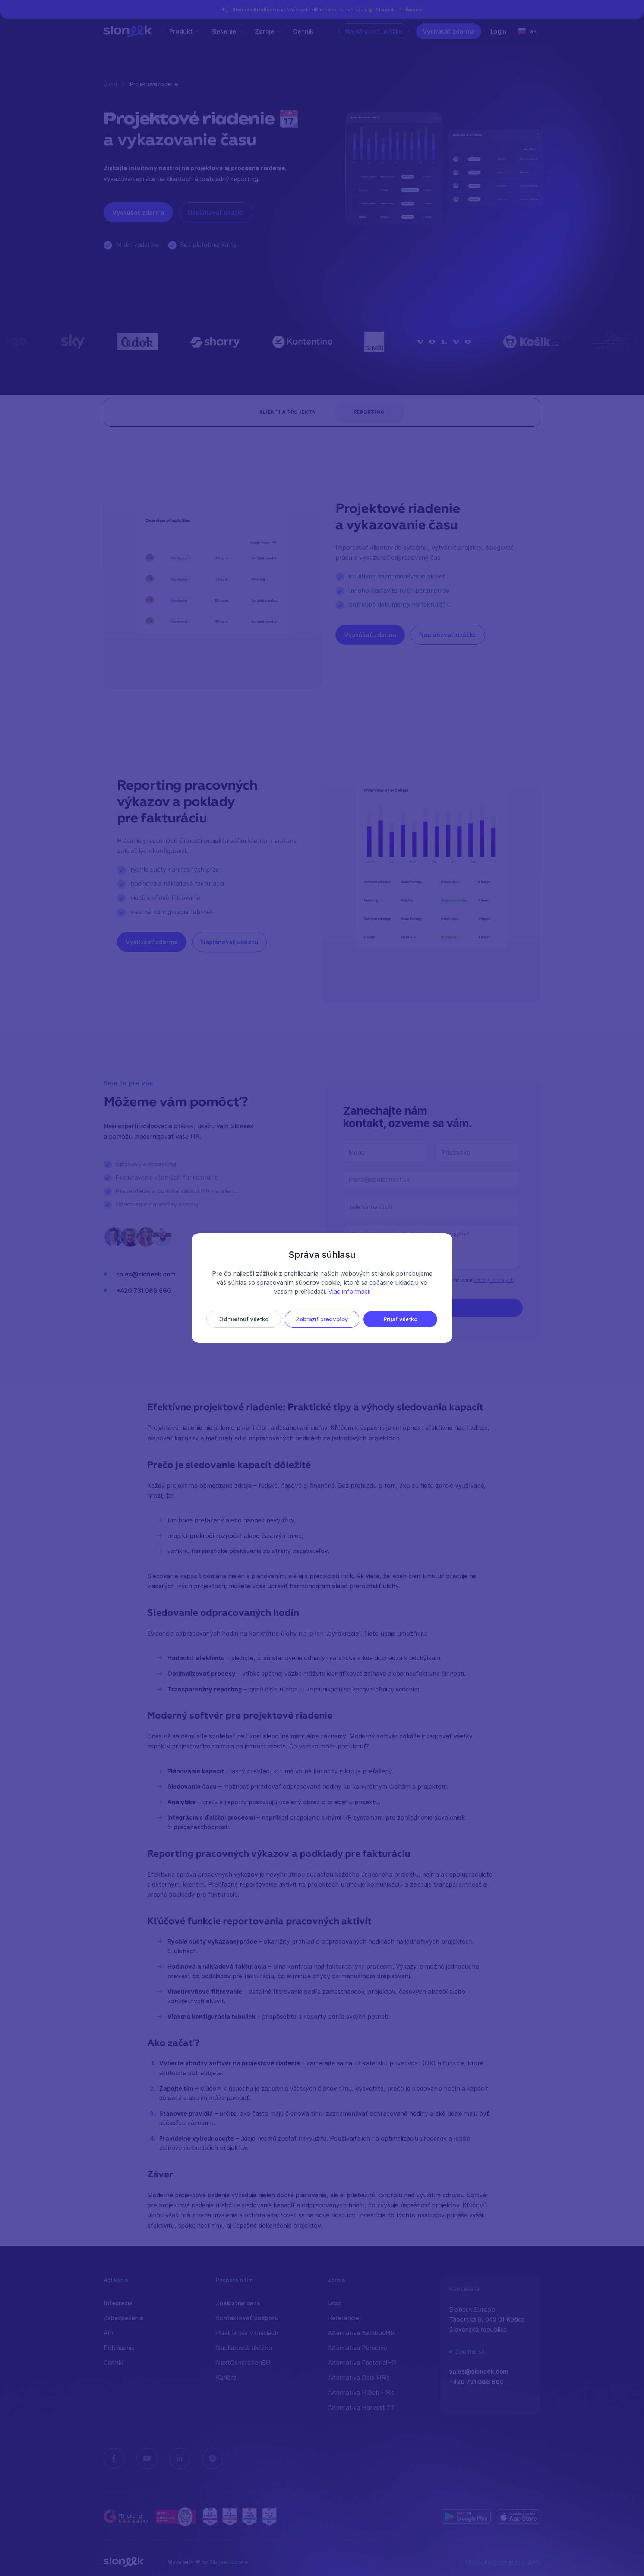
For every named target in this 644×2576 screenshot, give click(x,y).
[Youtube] (147, 2458)
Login (498, 31)
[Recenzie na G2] (127, 2517)
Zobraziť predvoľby (322, 1319)
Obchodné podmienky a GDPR (503, 2562)
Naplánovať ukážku (374, 31)
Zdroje (265, 31)
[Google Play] (466, 2516)
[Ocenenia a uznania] (240, 2516)
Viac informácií (349, 1291)
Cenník (303, 31)
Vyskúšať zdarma (449, 31)
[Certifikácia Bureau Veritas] (176, 2516)
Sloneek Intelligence (399, 9)
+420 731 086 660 (144, 1291)
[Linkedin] (180, 2458)
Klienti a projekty (288, 412)
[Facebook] (114, 2458)
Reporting (369, 412)
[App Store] (519, 2516)
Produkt (181, 31)
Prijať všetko (400, 1319)
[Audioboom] (212, 2458)
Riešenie (224, 31)
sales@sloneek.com (146, 1274)
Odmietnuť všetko (244, 1319)
